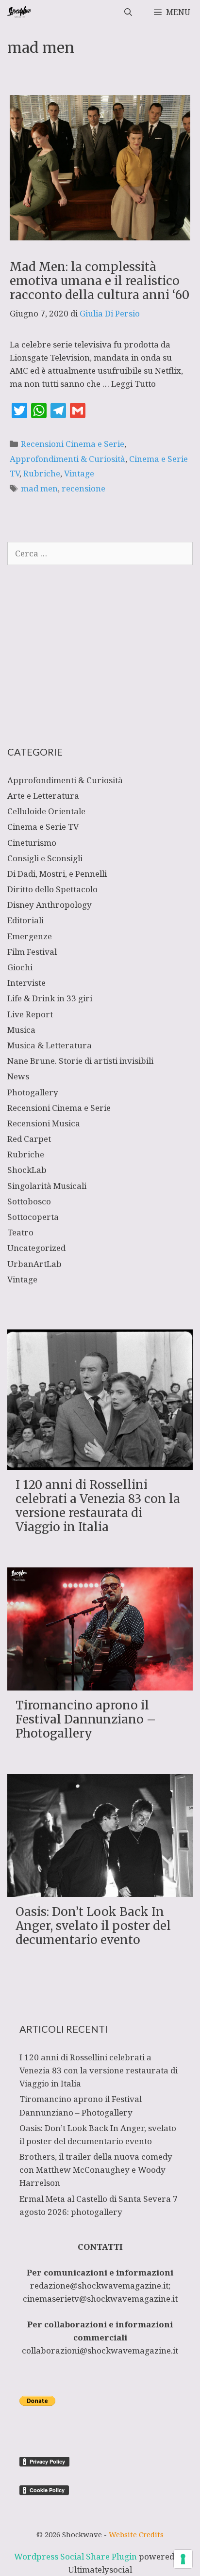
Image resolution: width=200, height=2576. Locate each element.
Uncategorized (36, 1248)
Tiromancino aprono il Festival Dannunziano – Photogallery (86, 1719)
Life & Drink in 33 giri (50, 998)
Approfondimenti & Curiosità (67, 459)
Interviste (26, 983)
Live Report (30, 1014)
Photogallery (33, 1092)
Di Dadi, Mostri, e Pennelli (57, 874)
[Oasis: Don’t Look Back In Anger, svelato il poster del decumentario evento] (100, 1890)
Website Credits (136, 2534)
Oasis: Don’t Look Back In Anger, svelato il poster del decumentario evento (93, 1926)
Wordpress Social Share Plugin (76, 2556)
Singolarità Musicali (47, 1186)
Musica (21, 1030)
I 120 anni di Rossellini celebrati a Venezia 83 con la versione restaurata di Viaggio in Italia (98, 1506)
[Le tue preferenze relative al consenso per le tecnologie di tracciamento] (183, 2559)
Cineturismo (32, 843)
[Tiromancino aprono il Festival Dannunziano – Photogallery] (100, 1684)
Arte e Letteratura (43, 796)
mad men (39, 488)
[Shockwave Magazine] (20, 12)
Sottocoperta (33, 1217)
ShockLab (27, 1170)
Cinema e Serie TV (43, 827)
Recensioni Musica (44, 1123)
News (18, 1076)
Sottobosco (29, 1201)
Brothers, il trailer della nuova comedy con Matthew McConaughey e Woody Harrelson (96, 2170)
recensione (83, 488)
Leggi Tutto (133, 384)
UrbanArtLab (34, 1264)
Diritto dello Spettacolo (52, 889)
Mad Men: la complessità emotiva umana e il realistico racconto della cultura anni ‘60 (100, 281)
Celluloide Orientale (46, 811)
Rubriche (42, 473)
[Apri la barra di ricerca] (128, 12)
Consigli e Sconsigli (45, 858)
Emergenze (30, 936)
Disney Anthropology (50, 905)
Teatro (20, 1232)
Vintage (79, 473)
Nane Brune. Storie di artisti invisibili (80, 1061)
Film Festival (32, 952)
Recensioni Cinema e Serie (73, 444)
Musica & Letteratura (50, 1045)
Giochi (20, 967)
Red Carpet (29, 1139)
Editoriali (25, 920)
